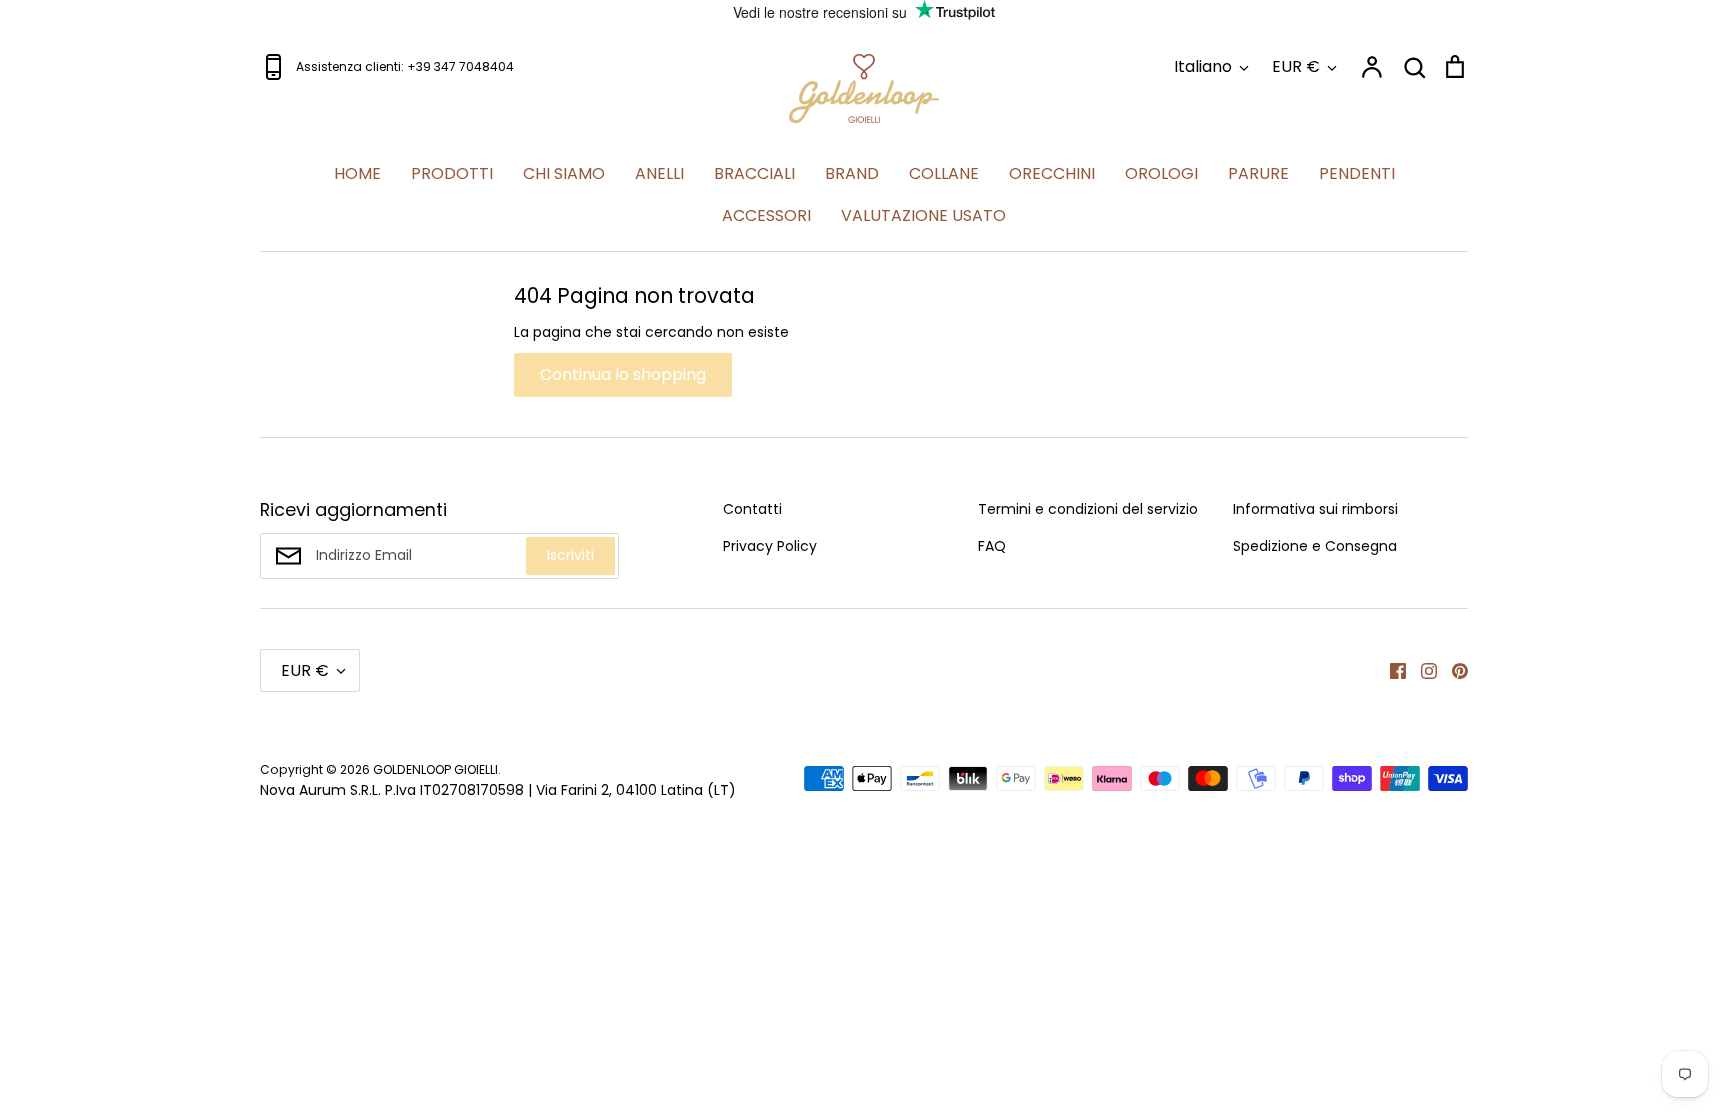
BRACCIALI (754, 173)
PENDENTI (1357, 173)
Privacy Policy (770, 546)
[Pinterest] (1452, 670)
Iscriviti (570, 555)
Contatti (752, 509)
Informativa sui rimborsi (1315, 509)
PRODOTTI (452, 173)
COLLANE (944, 173)
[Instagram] (1421, 670)
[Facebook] (1390, 670)
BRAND (852, 173)
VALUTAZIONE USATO (923, 215)
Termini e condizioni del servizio (1088, 509)
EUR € (1296, 66)
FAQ (992, 546)
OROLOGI (1161, 173)
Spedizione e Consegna (1315, 546)
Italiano (1203, 66)
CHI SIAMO (564, 173)
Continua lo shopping (623, 374)
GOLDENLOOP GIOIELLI (435, 769)
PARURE (1258, 173)
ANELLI (659, 173)
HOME (357, 173)
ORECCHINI (1052, 173)
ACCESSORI (766, 215)
